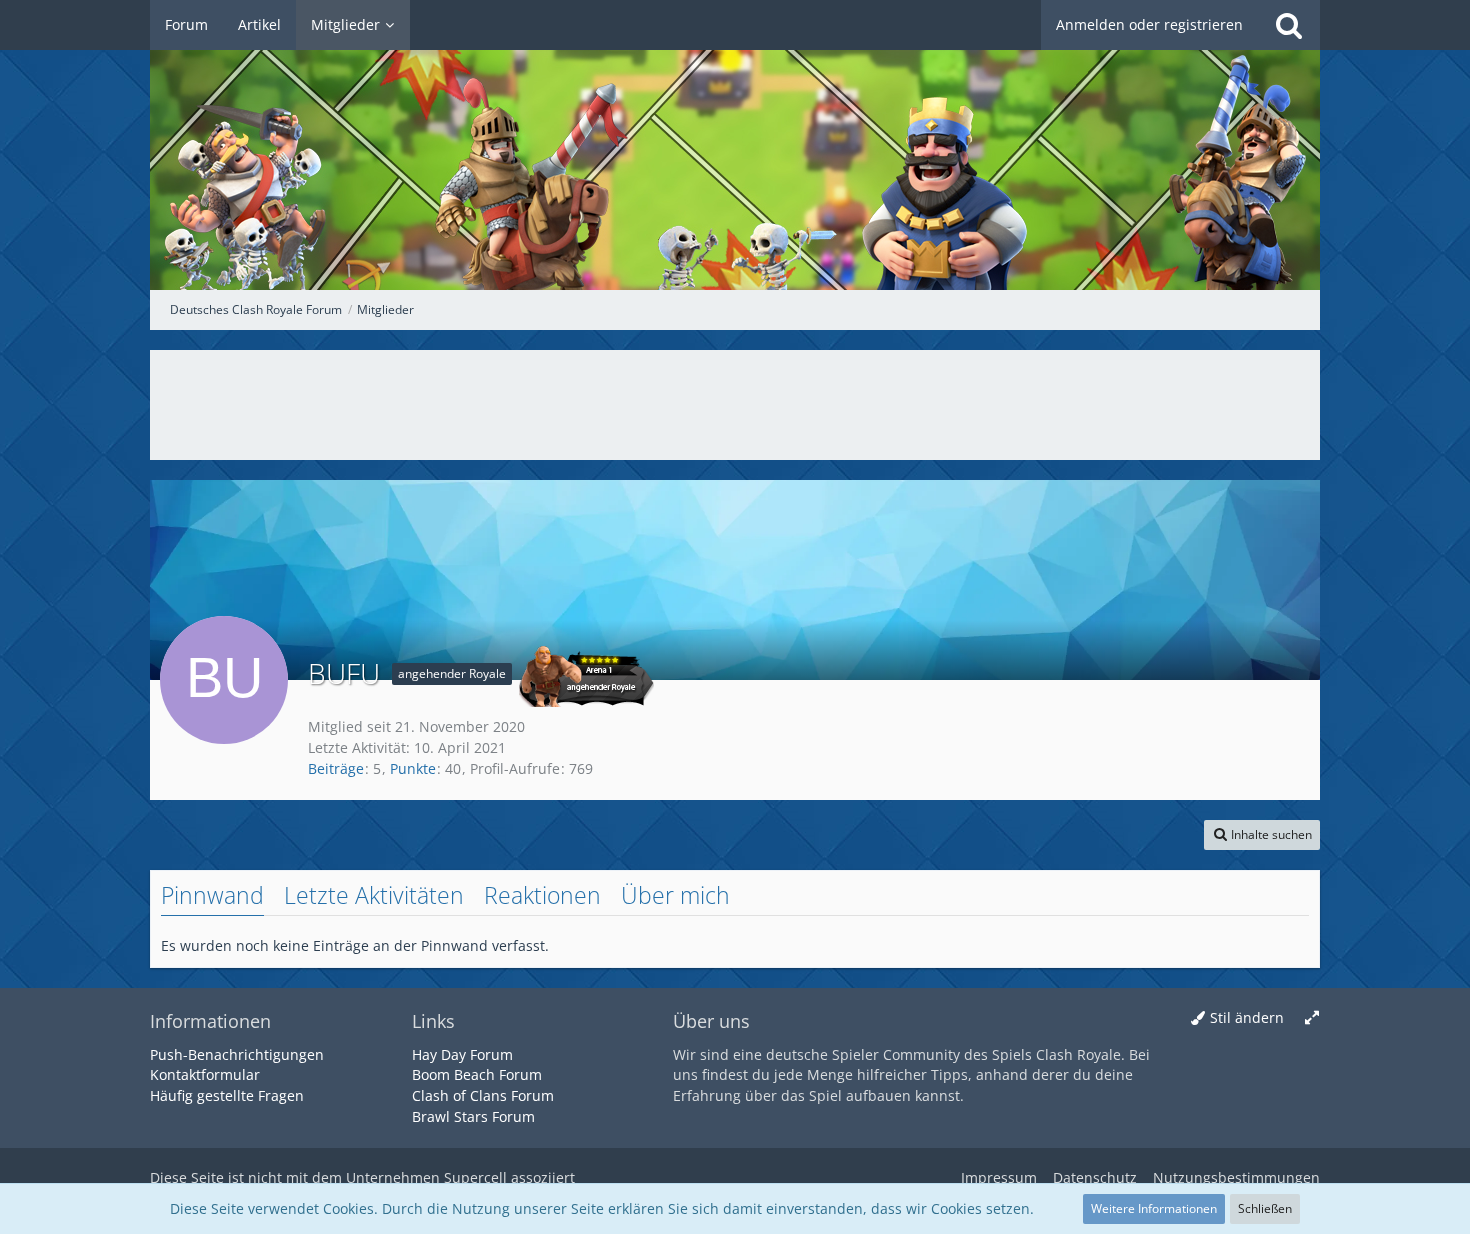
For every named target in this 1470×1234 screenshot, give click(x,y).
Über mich (675, 895)
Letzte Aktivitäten (374, 895)
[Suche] (1289, 25)
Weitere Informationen (1154, 1208)
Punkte (413, 768)
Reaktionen (542, 895)
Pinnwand (212, 895)
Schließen (1265, 1208)
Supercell (475, 1177)
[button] (1262, 835)
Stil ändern (1247, 1017)
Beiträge (336, 768)
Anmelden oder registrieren (1149, 24)
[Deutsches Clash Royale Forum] (735, 145)
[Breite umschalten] (1312, 1018)
